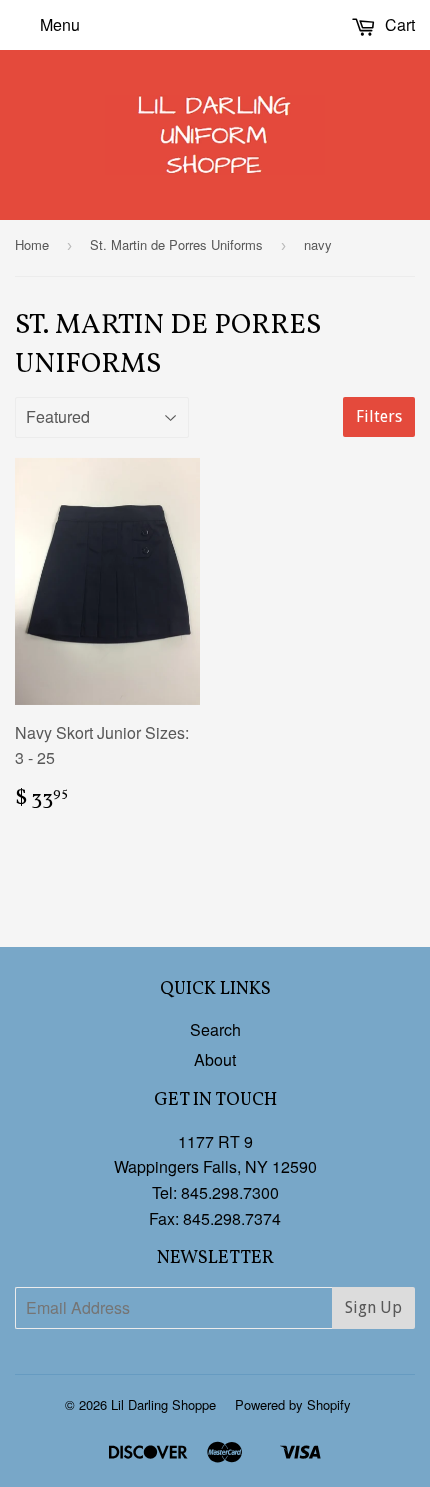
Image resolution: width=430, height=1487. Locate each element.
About (215, 1059)
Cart (398, 24)
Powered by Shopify (293, 1404)
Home (32, 244)
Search (215, 1029)
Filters (379, 416)
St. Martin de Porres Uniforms (176, 244)
